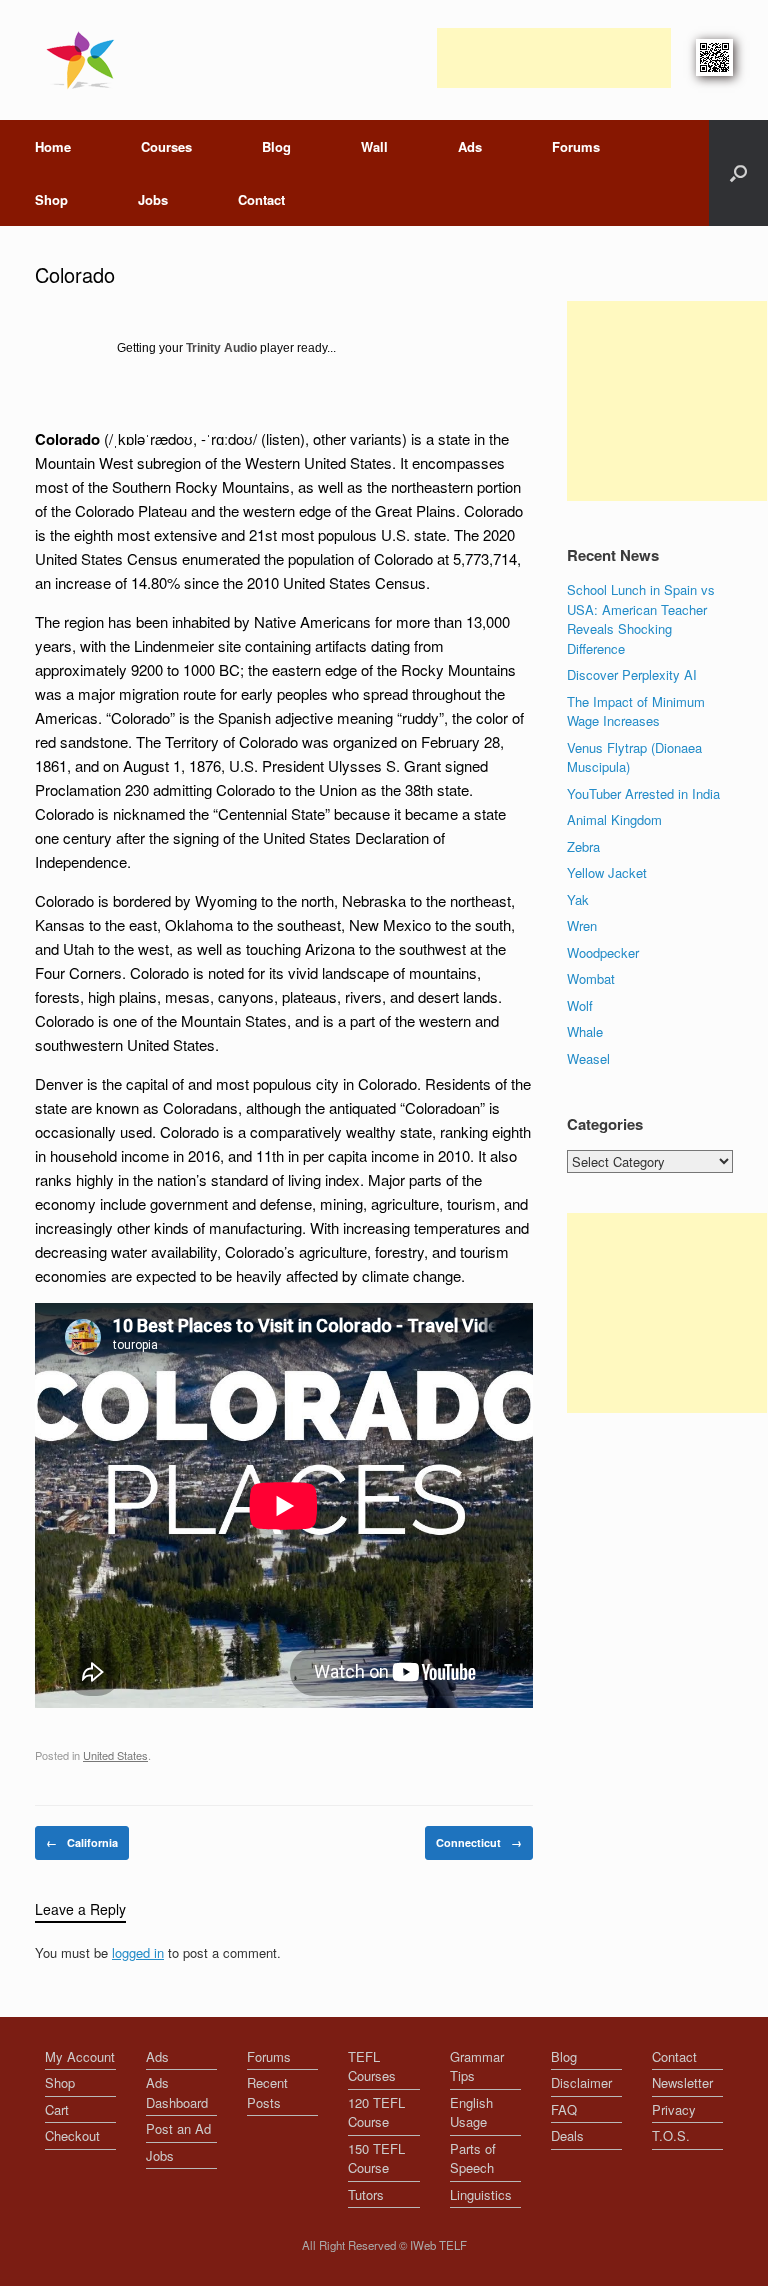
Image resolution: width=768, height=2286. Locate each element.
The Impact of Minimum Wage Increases (636, 711)
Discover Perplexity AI (632, 674)
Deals (567, 2135)
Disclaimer (581, 2082)
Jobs (153, 199)
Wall (374, 146)
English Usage (471, 2112)
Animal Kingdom (614, 819)
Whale (585, 1031)
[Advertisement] (554, 58)
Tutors (366, 2194)
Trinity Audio (221, 348)
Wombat (591, 978)
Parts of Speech (473, 2158)
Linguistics (481, 2194)
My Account (80, 2056)
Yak (578, 899)
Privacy (674, 2109)
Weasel (588, 1058)
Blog (276, 146)
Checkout (72, 2135)
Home (53, 146)
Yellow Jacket (607, 872)
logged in (138, 1952)
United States (115, 1755)
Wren (582, 925)
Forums (576, 146)
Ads (470, 146)
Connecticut (479, 1842)
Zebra (583, 846)
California (82, 1842)
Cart (57, 2109)
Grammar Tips (477, 2066)
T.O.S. (671, 2135)
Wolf (580, 1005)
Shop (51, 199)
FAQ (564, 2109)
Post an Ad (178, 2128)
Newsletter (682, 2082)
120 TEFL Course (376, 2112)
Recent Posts (267, 2092)
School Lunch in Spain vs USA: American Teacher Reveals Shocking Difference (641, 619)
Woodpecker (603, 952)
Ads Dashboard (177, 2092)
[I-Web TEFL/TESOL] (84, 60)
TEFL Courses (372, 2066)
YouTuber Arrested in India (643, 793)
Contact (261, 199)
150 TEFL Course (376, 2158)
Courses (166, 146)
